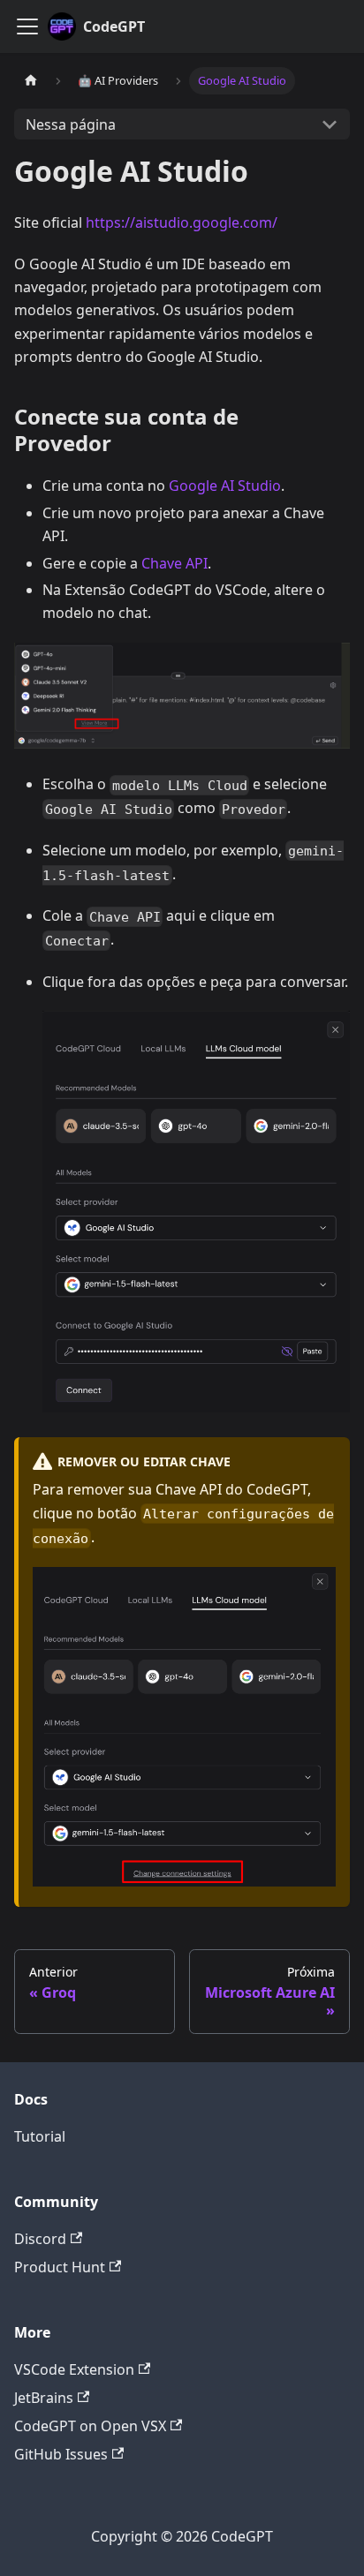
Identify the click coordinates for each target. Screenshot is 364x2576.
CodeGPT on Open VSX (90, 2426)
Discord (40, 2239)
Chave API (174, 563)
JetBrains (44, 2398)
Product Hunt (60, 2267)
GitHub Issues (61, 2454)
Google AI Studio (225, 486)
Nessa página (71, 124)
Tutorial (40, 2136)
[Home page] (31, 81)
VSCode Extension (74, 2369)
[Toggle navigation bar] (27, 26)
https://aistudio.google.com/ (182, 222)
